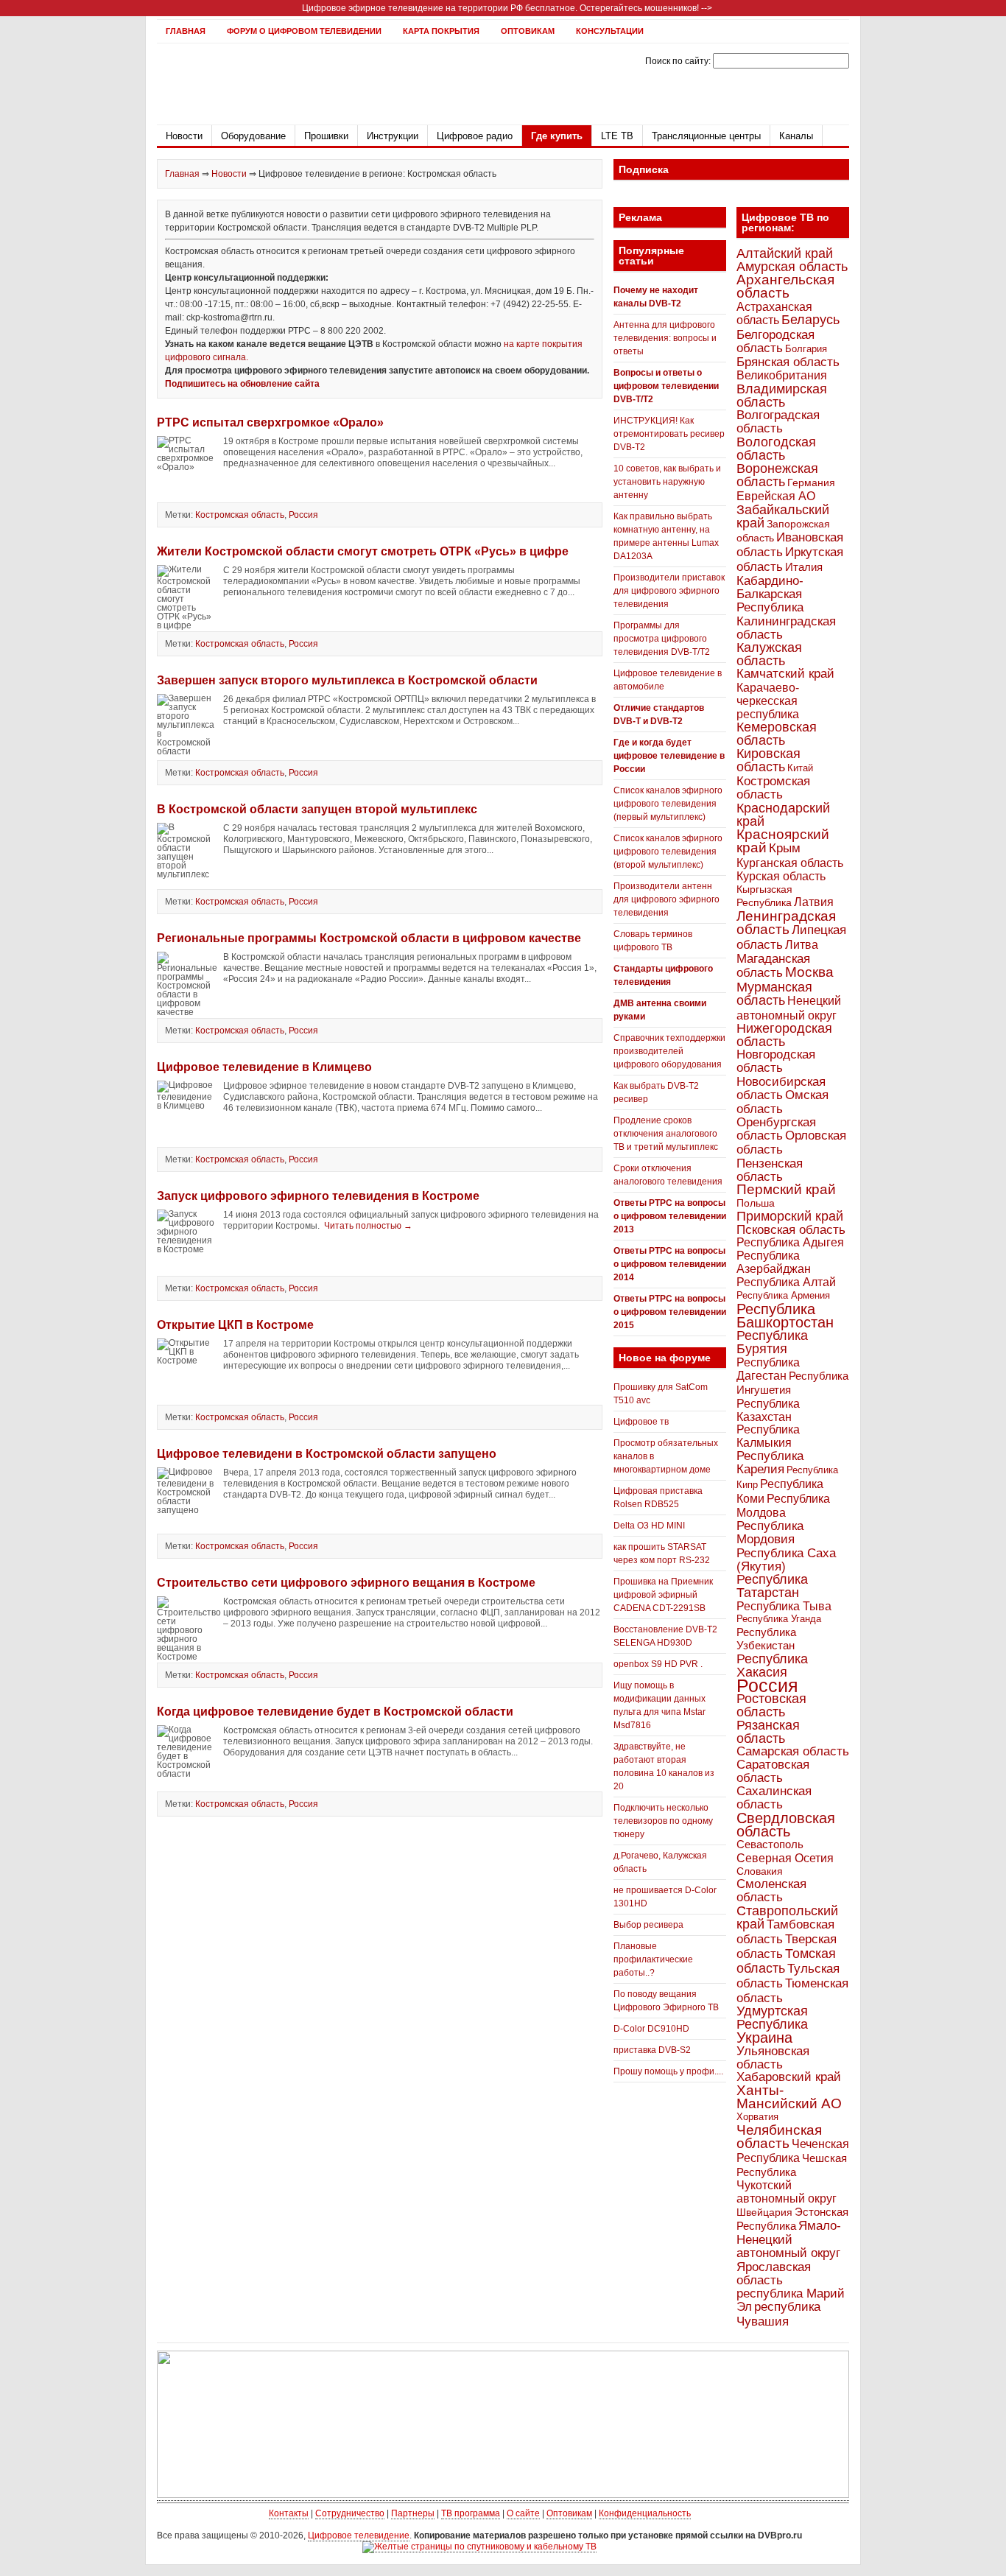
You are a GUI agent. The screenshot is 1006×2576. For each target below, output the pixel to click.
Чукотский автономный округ (787, 2192)
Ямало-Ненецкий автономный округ (789, 2239)
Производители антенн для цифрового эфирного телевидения (666, 899)
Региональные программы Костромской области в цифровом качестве (369, 938)
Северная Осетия (785, 1858)
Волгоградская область (778, 422)
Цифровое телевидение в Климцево (264, 1067)
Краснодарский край (783, 815)
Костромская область (240, 515)
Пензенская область (770, 1170)
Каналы (796, 136)
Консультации (610, 31)
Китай (800, 768)
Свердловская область (786, 1825)
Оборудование (253, 136)
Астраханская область (774, 313)
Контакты (289, 2513)
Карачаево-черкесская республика (768, 701)
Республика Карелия (770, 1463)
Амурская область (792, 267)
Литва (802, 945)
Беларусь (810, 319)
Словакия (760, 1871)
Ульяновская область (773, 2057)
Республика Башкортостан (785, 1316)
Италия (804, 567)
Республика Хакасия (772, 1665)
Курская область (781, 876)
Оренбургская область (776, 1129)
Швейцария (764, 2212)
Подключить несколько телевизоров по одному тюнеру (663, 1821)
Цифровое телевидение (359, 2535)
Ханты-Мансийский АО (789, 2097)
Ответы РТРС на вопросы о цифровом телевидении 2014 (670, 1264)
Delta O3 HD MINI (649, 1526)
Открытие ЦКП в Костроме (235, 1325)
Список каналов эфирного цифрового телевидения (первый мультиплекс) (668, 804)
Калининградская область (786, 628)
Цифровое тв (641, 1422)
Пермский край (786, 1189)
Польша (756, 1203)
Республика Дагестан (768, 1369)
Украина (764, 2038)
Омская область (782, 1102)
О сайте (523, 2513)
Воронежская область (777, 475)
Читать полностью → (368, 1226)
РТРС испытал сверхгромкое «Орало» (270, 422)
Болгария (806, 349)
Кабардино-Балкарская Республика (770, 594)
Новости (184, 136)
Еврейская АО (776, 496)
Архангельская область (785, 286)
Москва (809, 972)
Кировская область (768, 760)
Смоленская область (771, 1891)
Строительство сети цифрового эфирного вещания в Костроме (346, 1583)
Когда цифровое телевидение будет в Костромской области (335, 1712)
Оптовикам (528, 31)
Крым (785, 848)
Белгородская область (775, 341)
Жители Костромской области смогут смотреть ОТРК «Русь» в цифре (363, 551)
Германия (811, 482)
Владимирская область (782, 396)
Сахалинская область (774, 1798)
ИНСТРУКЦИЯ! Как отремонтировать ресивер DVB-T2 (669, 434)
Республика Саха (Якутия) (786, 1559)
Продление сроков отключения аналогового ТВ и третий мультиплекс (666, 1134)
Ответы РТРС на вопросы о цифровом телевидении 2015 (670, 1312)
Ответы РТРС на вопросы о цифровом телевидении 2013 (670, 1216)
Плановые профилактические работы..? (653, 1959)
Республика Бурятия (772, 1342)
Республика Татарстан (772, 1586)
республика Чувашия (778, 2314)
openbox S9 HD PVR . (658, 1664)
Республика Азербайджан (774, 1262)
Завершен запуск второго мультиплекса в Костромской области (347, 680)
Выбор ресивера (648, 1925)
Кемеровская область (777, 734)
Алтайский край (785, 253)
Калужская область (769, 654)
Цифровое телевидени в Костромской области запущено (327, 1454)
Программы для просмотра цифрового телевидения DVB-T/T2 (662, 639)
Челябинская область (779, 2137)
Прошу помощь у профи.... (668, 2071)
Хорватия (757, 2117)
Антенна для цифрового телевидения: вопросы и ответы (665, 338)
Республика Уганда (779, 1619)
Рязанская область (768, 1732)
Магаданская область (773, 966)
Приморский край (790, 1216)
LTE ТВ (617, 136)
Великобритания (782, 375)
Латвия (814, 902)
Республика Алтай (786, 1282)
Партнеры (413, 2513)
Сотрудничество (350, 2513)
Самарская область (793, 1751)
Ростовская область (771, 1705)
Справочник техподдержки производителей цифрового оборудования (669, 1051)
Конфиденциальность (645, 2513)
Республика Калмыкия (768, 1436)
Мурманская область (774, 994)
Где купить (557, 136)
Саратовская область (773, 1771)
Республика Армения (783, 1295)
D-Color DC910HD (651, 2029)
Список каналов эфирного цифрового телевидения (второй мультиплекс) (668, 852)
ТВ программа (471, 2513)
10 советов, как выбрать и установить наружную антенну (667, 482)
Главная (186, 31)
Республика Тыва (784, 1606)
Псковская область (791, 1229)
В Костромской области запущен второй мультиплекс (317, 809)
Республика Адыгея (790, 1242)
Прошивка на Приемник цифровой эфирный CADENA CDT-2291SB (663, 1595)
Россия (303, 515)
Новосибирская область (781, 1088)
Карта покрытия (441, 31)
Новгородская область (776, 1061)
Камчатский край (785, 674)
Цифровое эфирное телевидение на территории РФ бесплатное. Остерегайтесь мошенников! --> (507, 8)
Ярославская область (774, 2273)
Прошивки (326, 136)
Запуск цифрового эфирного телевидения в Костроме (318, 1196)
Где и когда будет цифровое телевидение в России (669, 756)
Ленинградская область (786, 923)
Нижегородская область (784, 1035)
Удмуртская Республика (772, 2017)
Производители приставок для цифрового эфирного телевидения (669, 591)
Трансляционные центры (706, 136)
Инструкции (393, 136)
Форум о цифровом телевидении (304, 31)
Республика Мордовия (770, 1533)
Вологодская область (776, 448)
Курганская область (790, 863)
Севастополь (770, 1844)
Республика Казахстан (768, 1410)
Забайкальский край (783, 516)
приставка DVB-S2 (652, 2050)
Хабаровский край (789, 2077)
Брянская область (788, 362)
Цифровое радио (475, 136)
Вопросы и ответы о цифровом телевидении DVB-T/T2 (666, 386)
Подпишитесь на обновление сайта (242, 384)
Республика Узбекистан (766, 1639)
